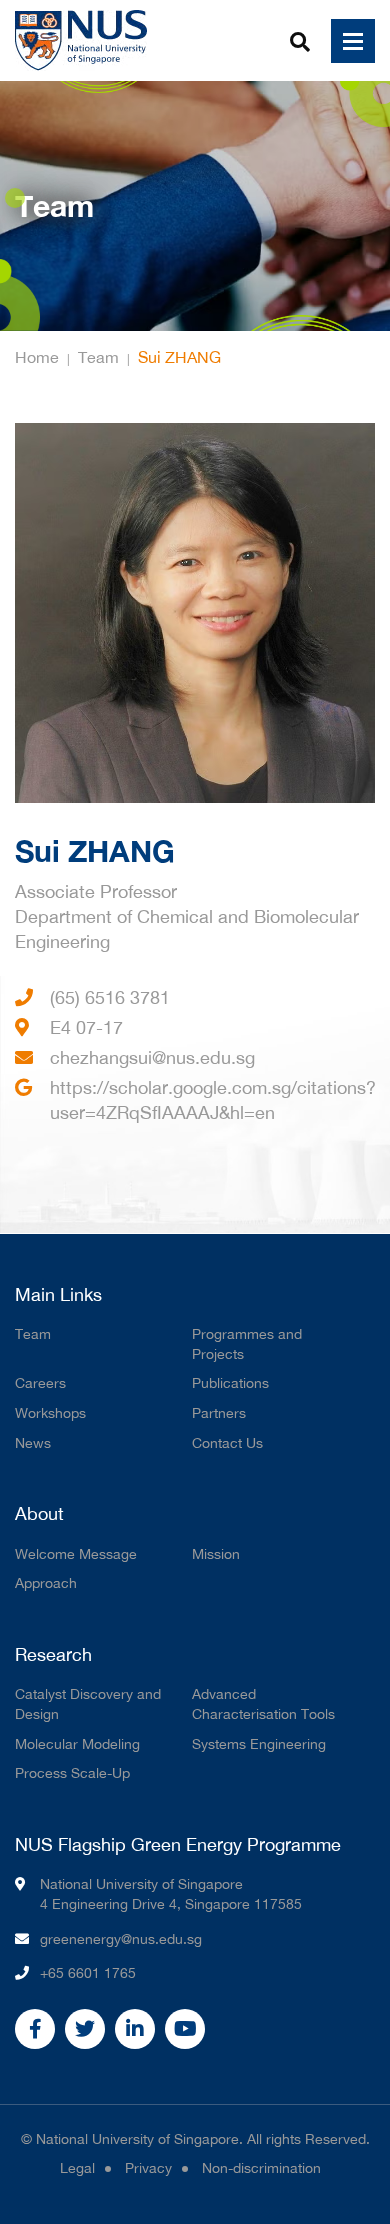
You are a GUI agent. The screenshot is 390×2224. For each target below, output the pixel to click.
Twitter (85, 2029)
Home (37, 357)
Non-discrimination (261, 2168)
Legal (77, 2168)
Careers (40, 1383)
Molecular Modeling (77, 1744)
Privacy (148, 2168)
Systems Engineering (259, 1744)
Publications (230, 1383)
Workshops (50, 1413)
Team (98, 357)
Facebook (35, 2029)
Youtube (185, 2029)
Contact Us (227, 1443)
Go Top (370, 2204)
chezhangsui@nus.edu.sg (152, 1057)
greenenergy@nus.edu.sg (121, 1939)
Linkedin (135, 2029)
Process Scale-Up (72, 1773)
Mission (216, 1554)
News (33, 1443)
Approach (46, 1583)
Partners (219, 1413)
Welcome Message (76, 1554)
